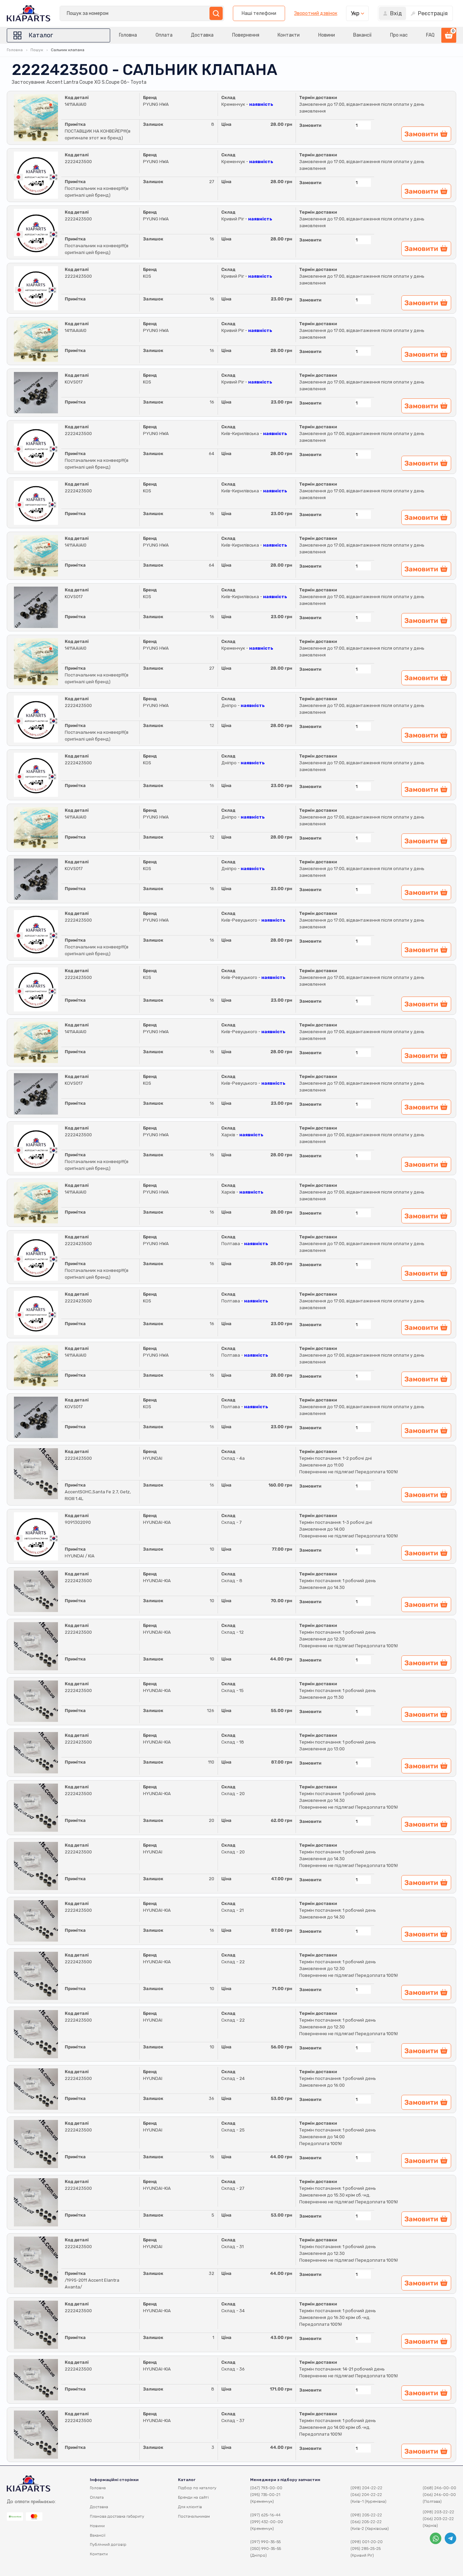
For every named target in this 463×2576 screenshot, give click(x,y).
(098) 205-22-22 (366, 2515)
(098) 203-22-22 (438, 2512)
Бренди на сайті (193, 2497)
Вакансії (362, 35)
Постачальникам (194, 2516)
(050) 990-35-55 (266, 2549)
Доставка (202, 35)
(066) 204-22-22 (366, 2495)
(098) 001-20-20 (367, 2542)
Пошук (37, 50)
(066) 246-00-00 (439, 2495)
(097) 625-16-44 (265, 2515)
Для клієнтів (190, 2507)
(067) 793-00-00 (266, 2488)
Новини (327, 35)
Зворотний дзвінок (316, 14)
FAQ (430, 35)
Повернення (246, 35)
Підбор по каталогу (197, 2488)
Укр (355, 13)
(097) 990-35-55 (265, 2542)
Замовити (310, 125)
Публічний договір (108, 2544)
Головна (128, 35)
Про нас (399, 35)
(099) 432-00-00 (267, 2522)
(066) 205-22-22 (366, 2522)
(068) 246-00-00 (439, 2488)
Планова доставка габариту (117, 2516)
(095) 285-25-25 (366, 2549)
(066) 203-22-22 (438, 2519)
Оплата (164, 35)
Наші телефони (259, 13)
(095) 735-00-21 (265, 2495)
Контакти (289, 35)
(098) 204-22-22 (366, 2488)
